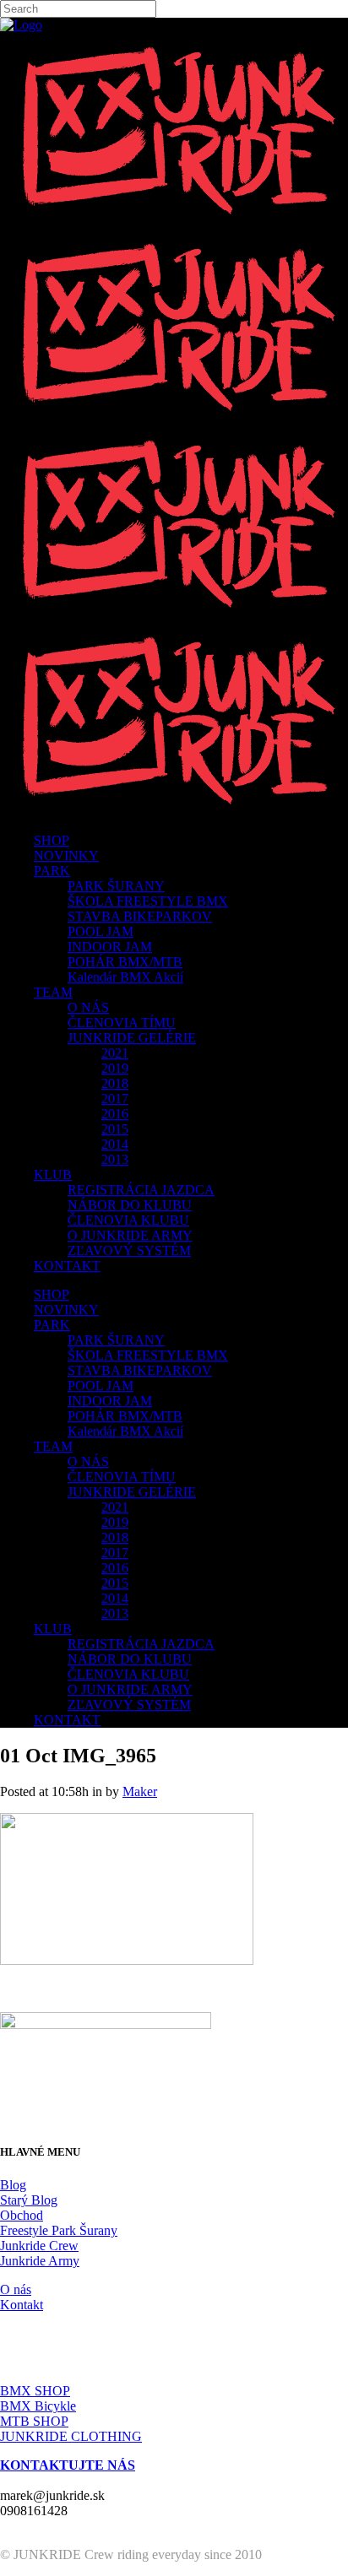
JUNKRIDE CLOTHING (71, 2436)
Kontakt (22, 2305)
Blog (13, 2185)
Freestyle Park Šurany (59, 2230)
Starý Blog (29, 2200)
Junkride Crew (39, 2246)
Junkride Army (40, 2261)
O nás (16, 2289)
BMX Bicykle (38, 2406)
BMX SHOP (35, 2391)
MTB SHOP (34, 2421)
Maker (140, 1791)
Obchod (22, 2215)
